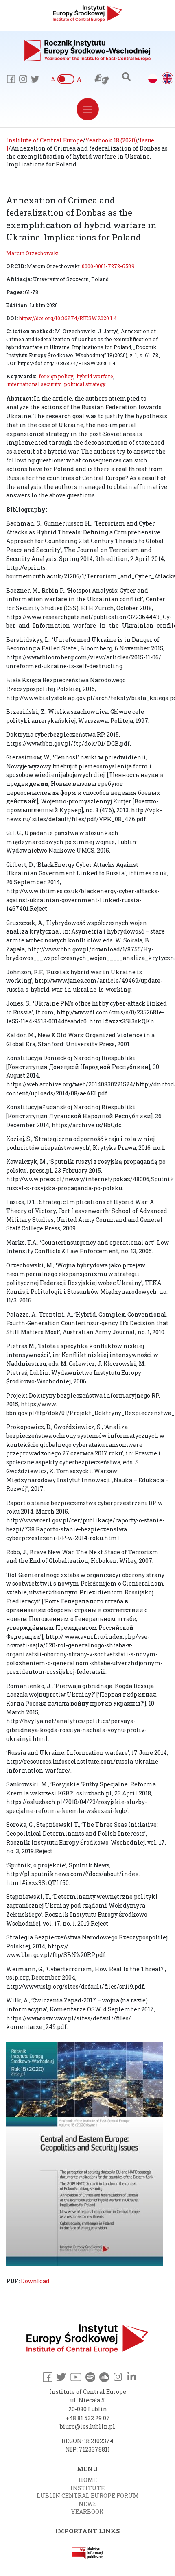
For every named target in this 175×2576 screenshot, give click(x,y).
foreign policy (56, 376)
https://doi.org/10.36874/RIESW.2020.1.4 (68, 318)
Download (35, 2281)
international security (34, 384)
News (88, 2504)
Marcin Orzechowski (32, 253)
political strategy (85, 384)
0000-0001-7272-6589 (108, 266)
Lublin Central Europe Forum (88, 2496)
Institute (87, 2488)
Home (88, 2480)
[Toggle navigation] (88, 109)
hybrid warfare (95, 376)
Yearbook (87, 2512)
